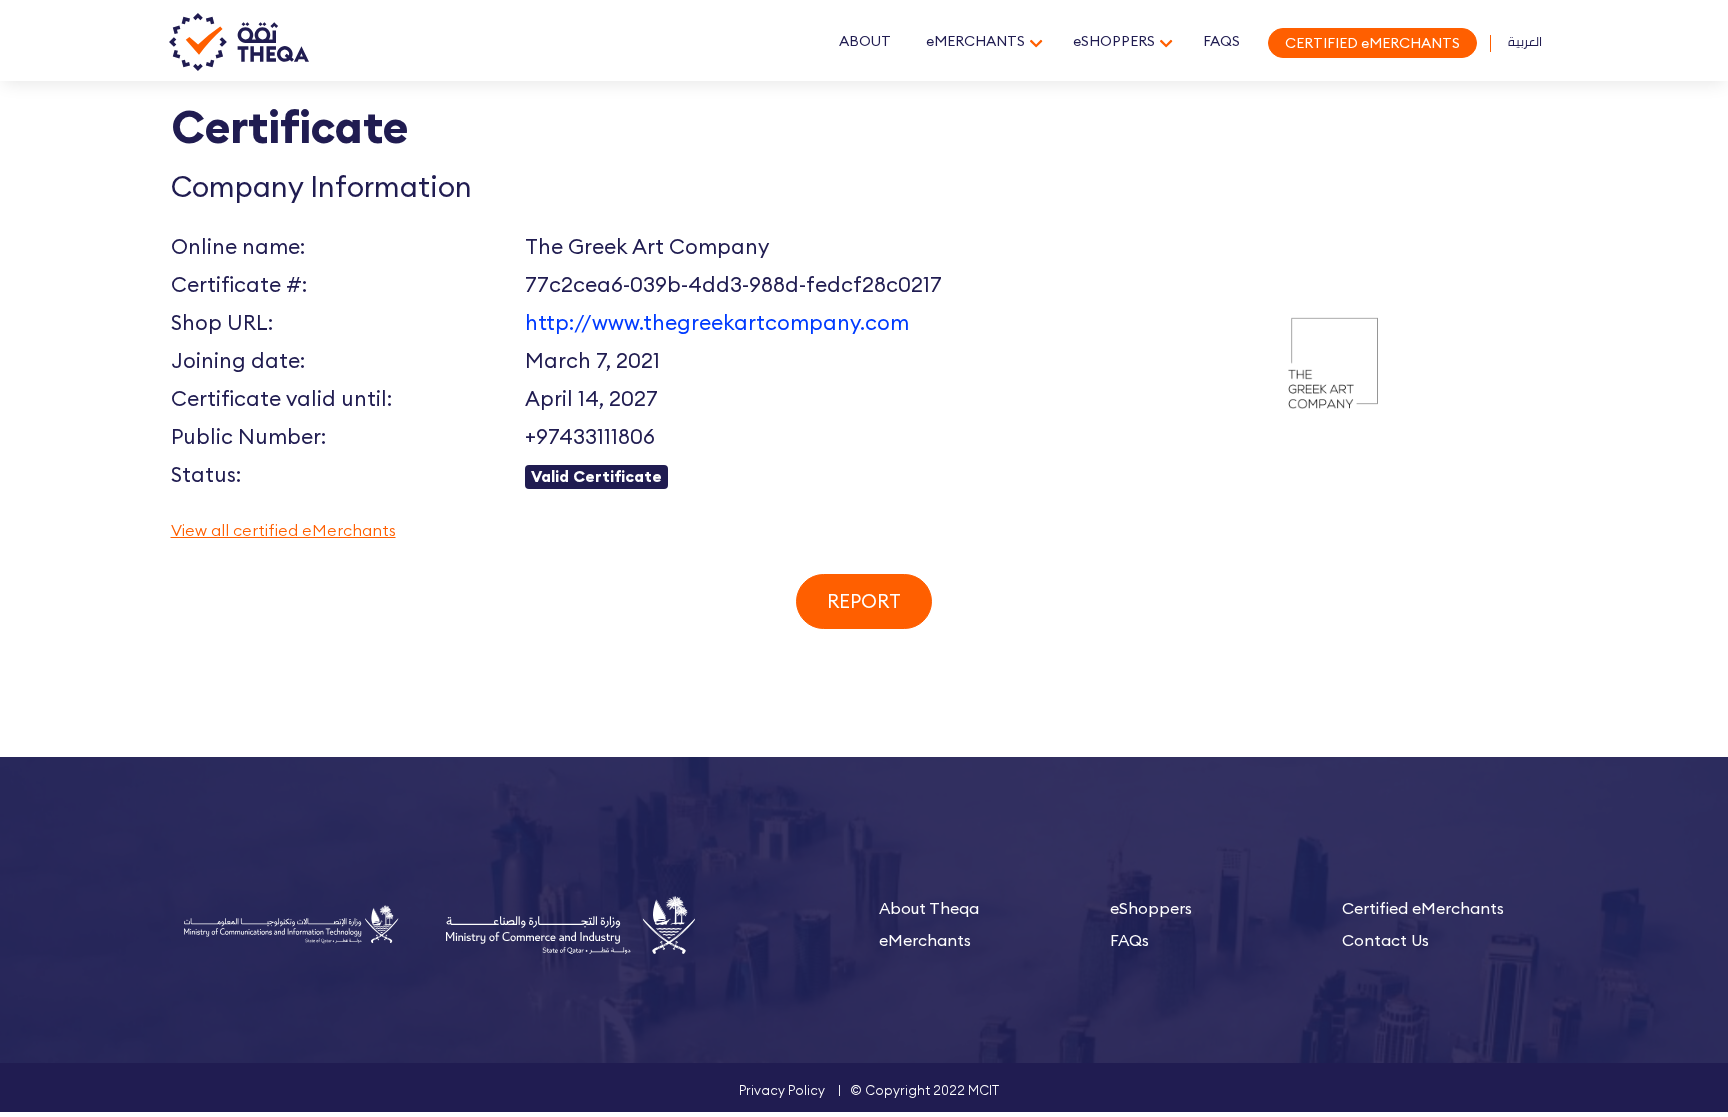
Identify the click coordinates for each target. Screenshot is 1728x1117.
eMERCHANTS (975, 41)
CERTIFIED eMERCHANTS (1372, 43)
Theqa (239, 43)
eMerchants (925, 940)
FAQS (1221, 41)
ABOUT (865, 41)
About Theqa (929, 908)
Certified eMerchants (1423, 908)
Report (864, 601)
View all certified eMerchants (283, 530)
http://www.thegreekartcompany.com (717, 322)
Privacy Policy (782, 1090)
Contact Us (1385, 940)
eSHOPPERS (1114, 41)
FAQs (1129, 940)
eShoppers (1151, 908)
